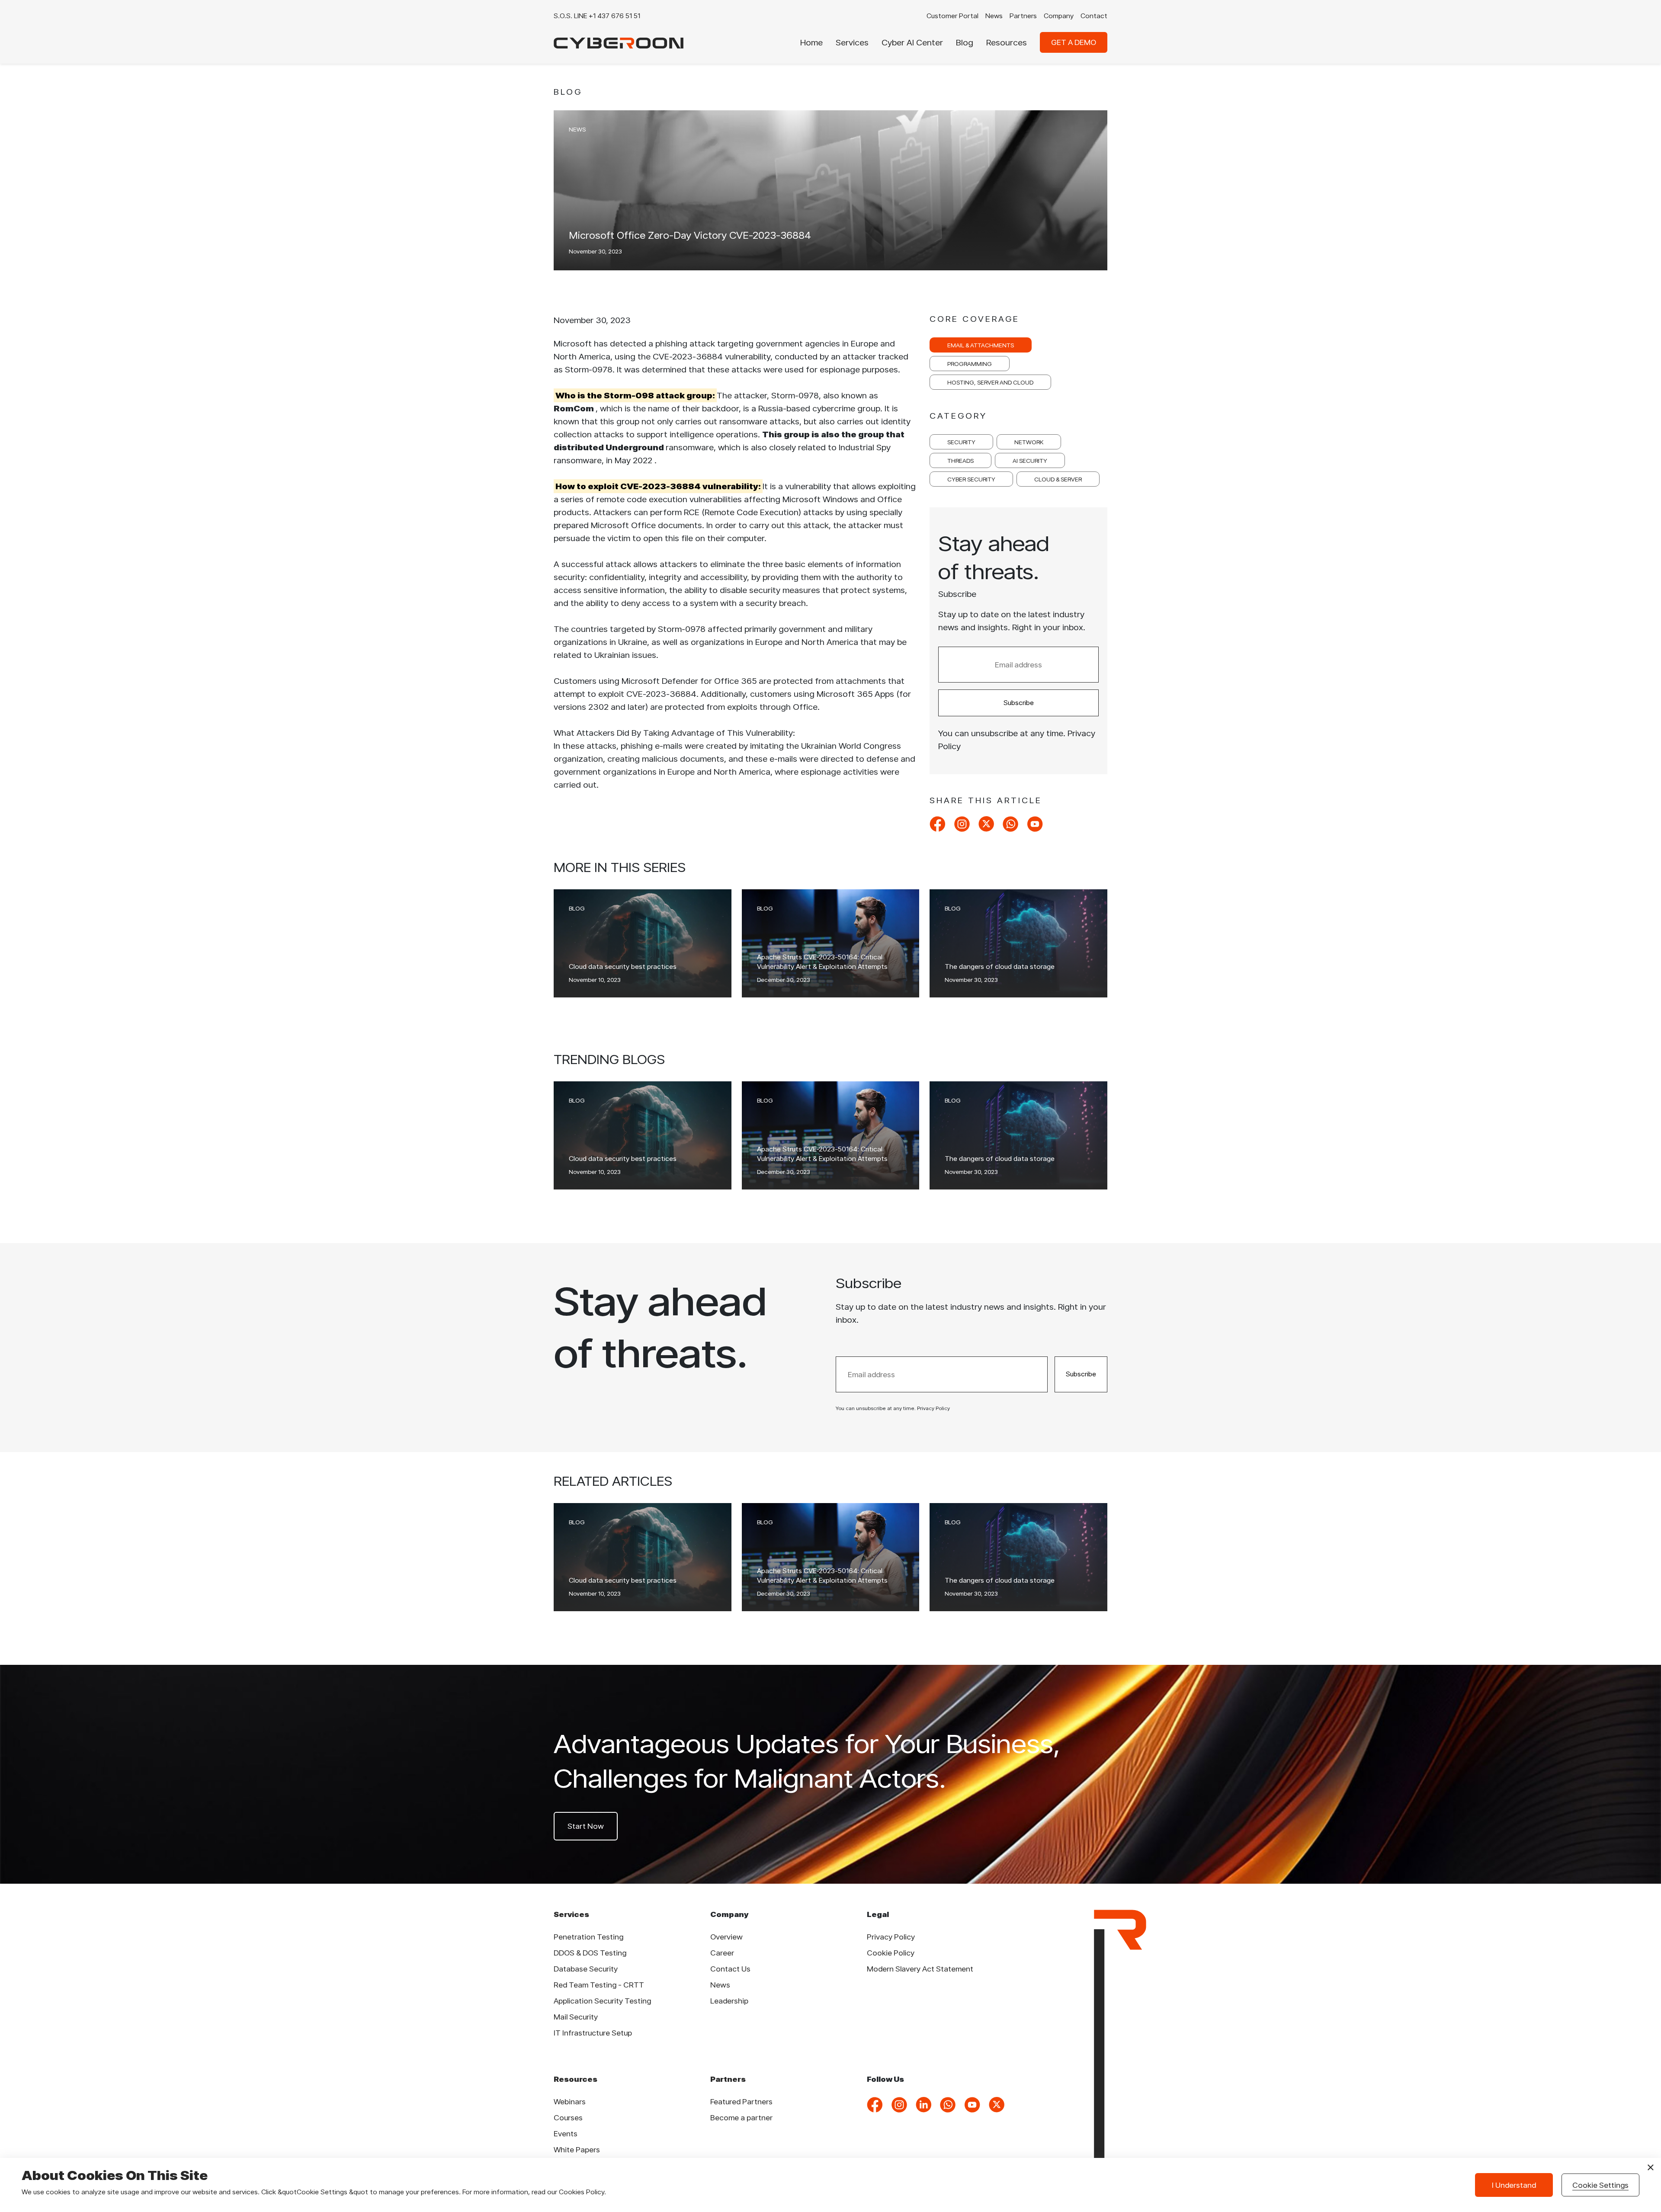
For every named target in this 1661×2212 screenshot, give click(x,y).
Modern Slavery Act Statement (920, 1969)
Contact (1094, 16)
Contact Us (730, 1969)
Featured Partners (741, 2101)
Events (566, 2133)
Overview (726, 1937)
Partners (1023, 16)
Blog (965, 42)
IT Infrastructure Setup (593, 2033)
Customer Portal (952, 16)
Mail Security (576, 2017)
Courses (568, 2117)
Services (852, 42)
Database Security (586, 1969)
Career (722, 1953)
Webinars (570, 2101)
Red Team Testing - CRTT (599, 1985)
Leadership (729, 2001)
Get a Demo (1074, 42)
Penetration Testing (588, 1937)
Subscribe (1019, 703)
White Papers (577, 2149)
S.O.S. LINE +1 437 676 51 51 (597, 16)
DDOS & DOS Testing (590, 1953)
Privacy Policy (891, 1937)
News (994, 16)
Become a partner (741, 2117)
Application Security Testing (602, 2001)
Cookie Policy (891, 1953)
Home (811, 42)
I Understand (1514, 2185)
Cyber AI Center (912, 42)
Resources (1007, 42)
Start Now (586, 1826)
